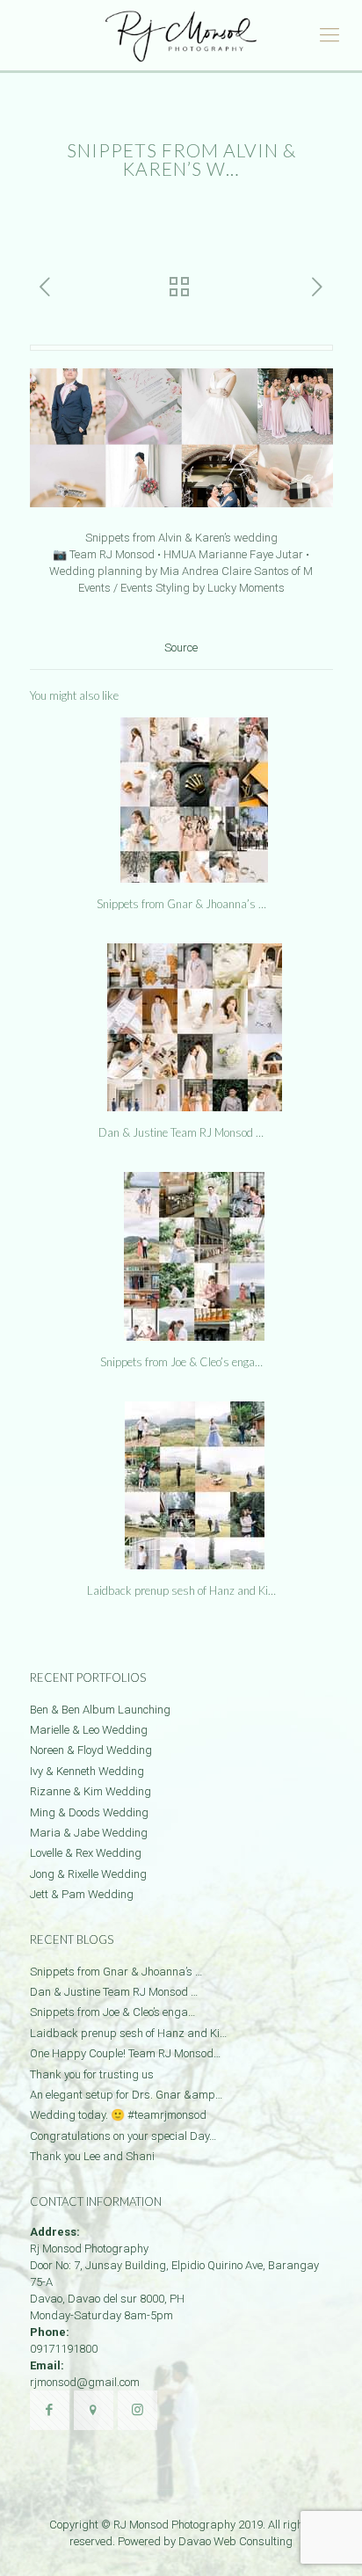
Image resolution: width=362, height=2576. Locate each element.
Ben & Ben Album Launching (100, 1710)
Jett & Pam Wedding (82, 1894)
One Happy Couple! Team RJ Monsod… (125, 2053)
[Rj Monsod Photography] (181, 35)
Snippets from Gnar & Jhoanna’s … (181, 904)
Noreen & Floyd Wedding (91, 1750)
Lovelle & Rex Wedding (86, 1853)
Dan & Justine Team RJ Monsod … (181, 1132)
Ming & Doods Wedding (89, 1812)
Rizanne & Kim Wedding (90, 1791)
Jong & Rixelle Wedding (88, 1874)
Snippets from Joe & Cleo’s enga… (181, 1362)
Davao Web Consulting (235, 2541)
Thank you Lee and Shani (92, 2156)
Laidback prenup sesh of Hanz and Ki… (181, 1590)
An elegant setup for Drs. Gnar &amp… (126, 2095)
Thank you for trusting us (92, 2074)
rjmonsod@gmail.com (85, 2382)
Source (181, 648)
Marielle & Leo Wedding (89, 1730)
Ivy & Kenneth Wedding (87, 1771)
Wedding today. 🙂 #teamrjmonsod (118, 2115)
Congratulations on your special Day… (123, 2136)
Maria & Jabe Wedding (89, 1833)
